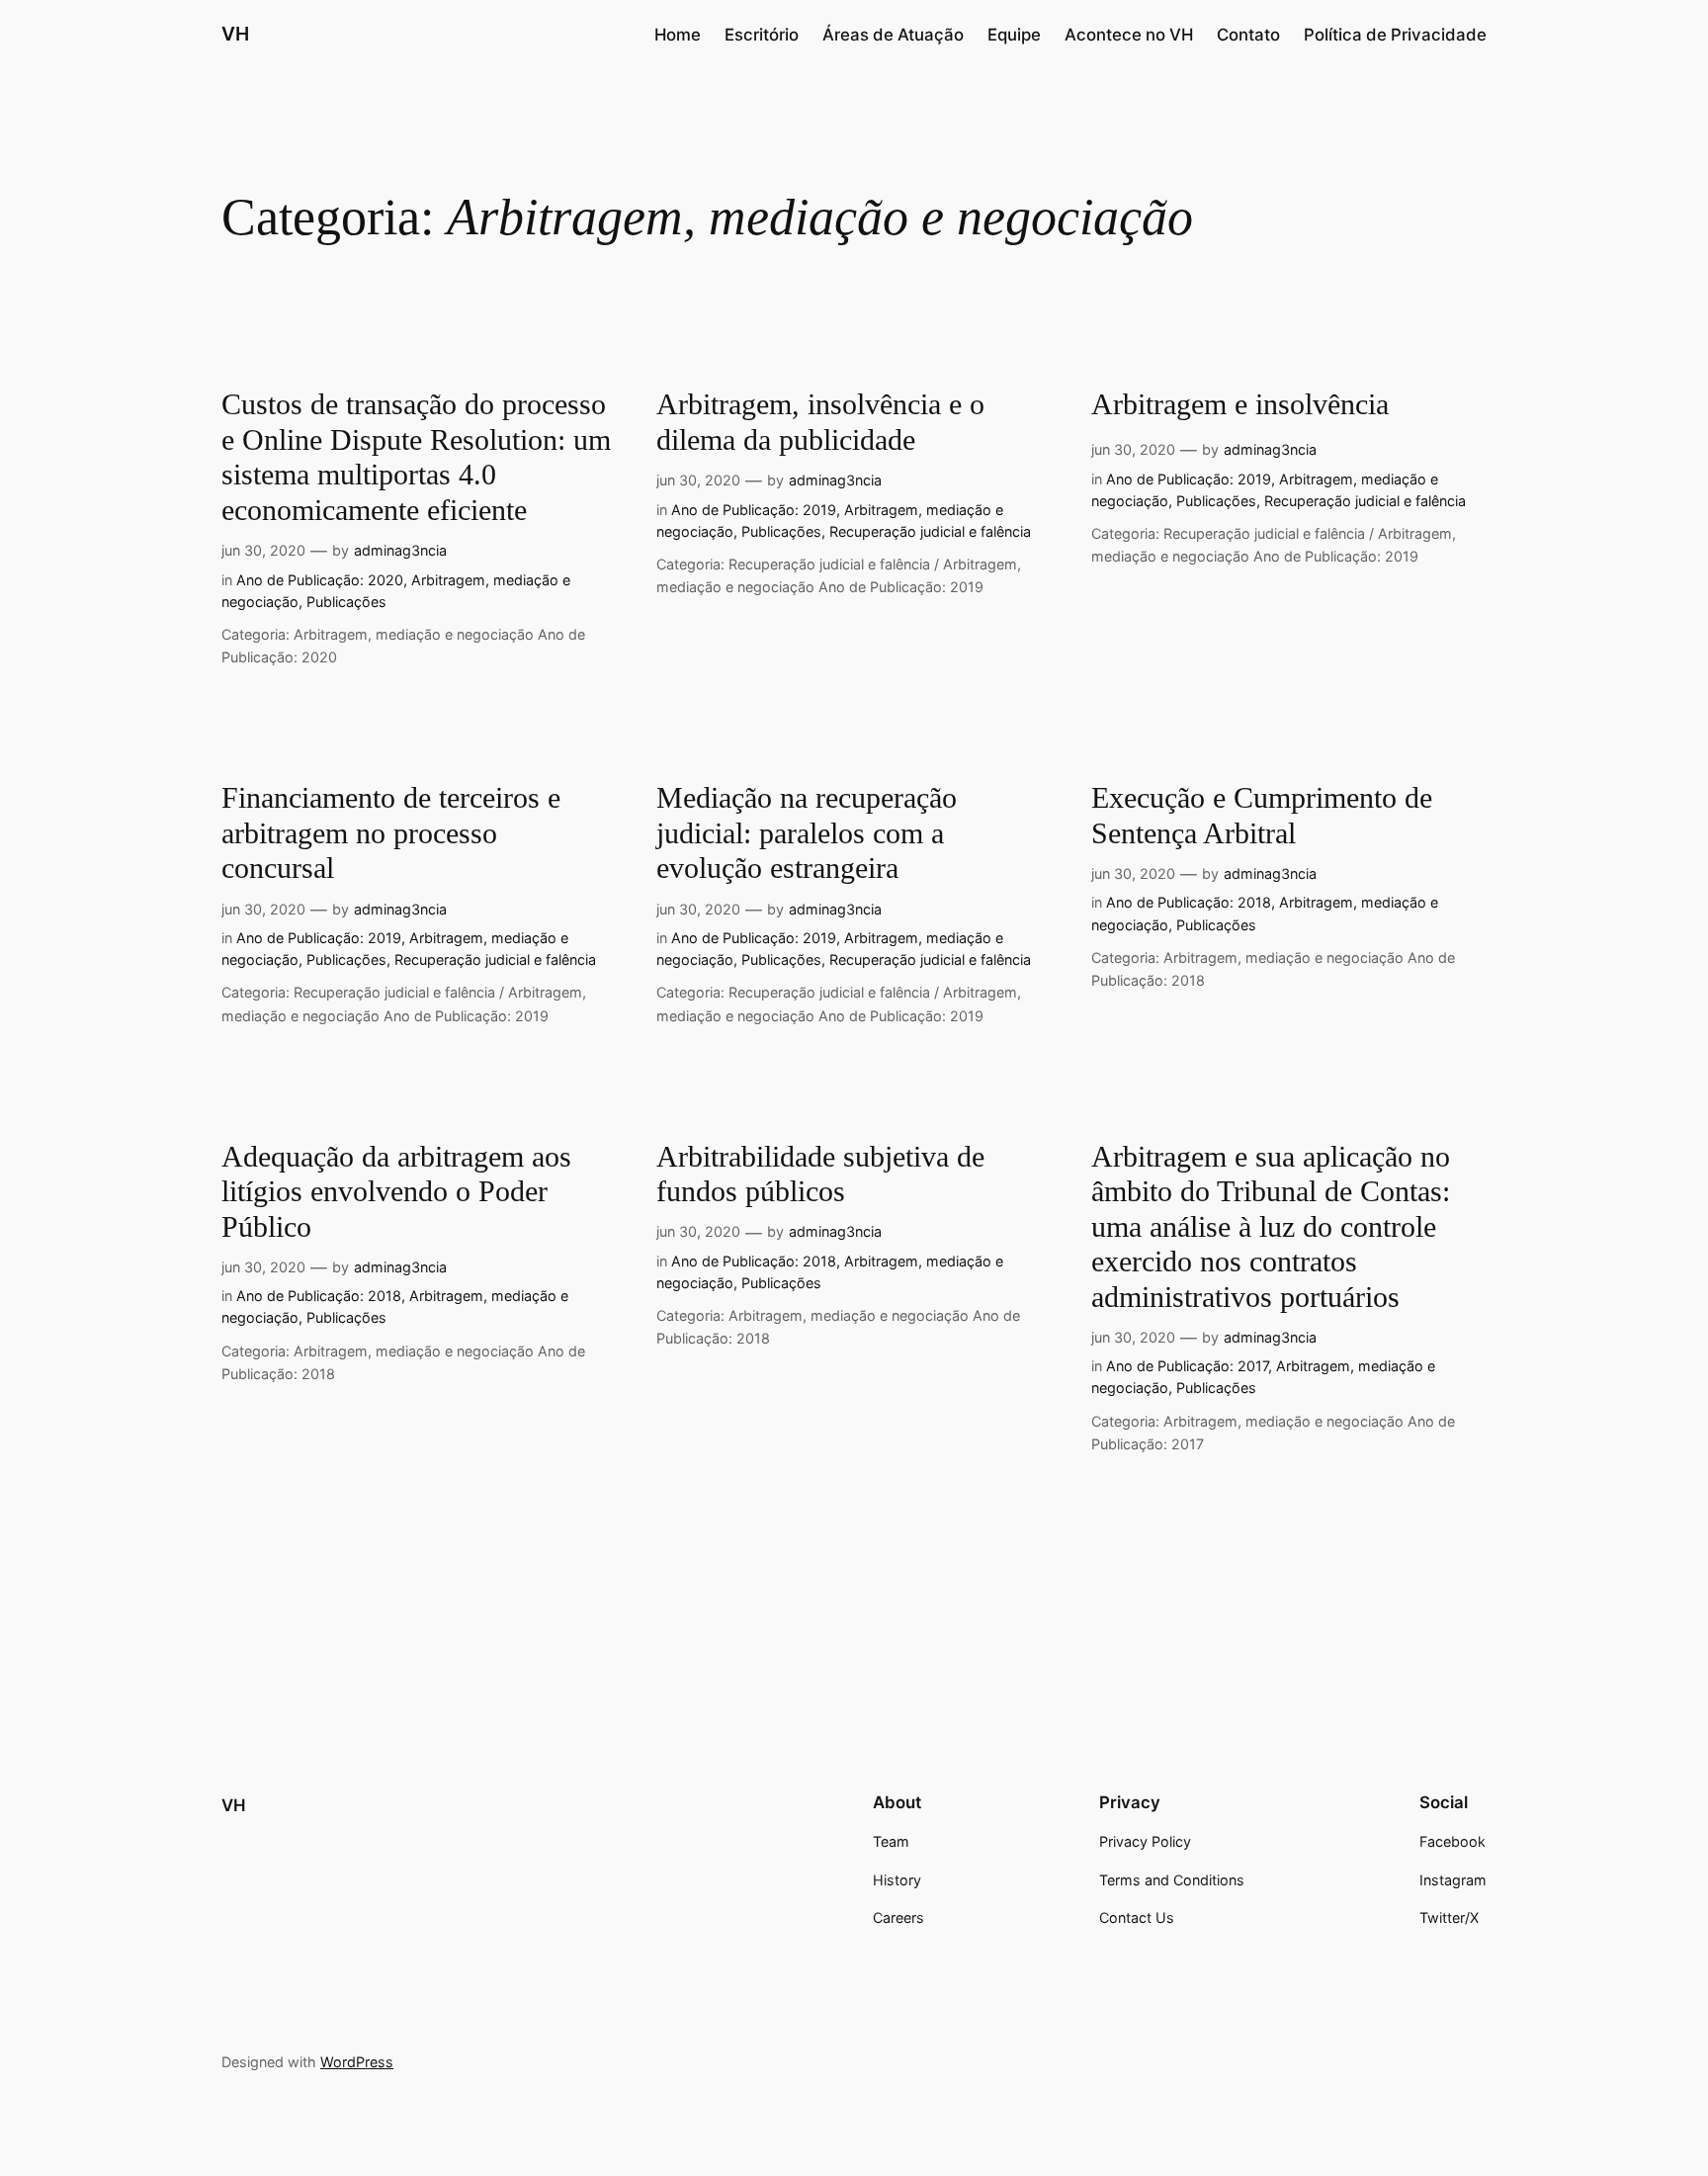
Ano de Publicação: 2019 (754, 510)
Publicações (346, 602)
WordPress (357, 2062)
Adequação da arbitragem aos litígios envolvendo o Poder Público (396, 1192)
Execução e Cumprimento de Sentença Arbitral (1262, 816)
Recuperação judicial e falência (930, 531)
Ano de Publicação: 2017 (1187, 1366)
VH (233, 1805)
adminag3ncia (400, 550)
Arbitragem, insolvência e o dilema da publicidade (820, 422)
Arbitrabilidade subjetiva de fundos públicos (820, 1175)
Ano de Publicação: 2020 (320, 580)
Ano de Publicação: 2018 (1189, 902)
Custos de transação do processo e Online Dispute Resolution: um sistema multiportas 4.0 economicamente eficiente (416, 457)
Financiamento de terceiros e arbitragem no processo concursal (391, 833)
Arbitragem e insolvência (1240, 404)
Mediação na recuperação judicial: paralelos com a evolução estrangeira (807, 833)
